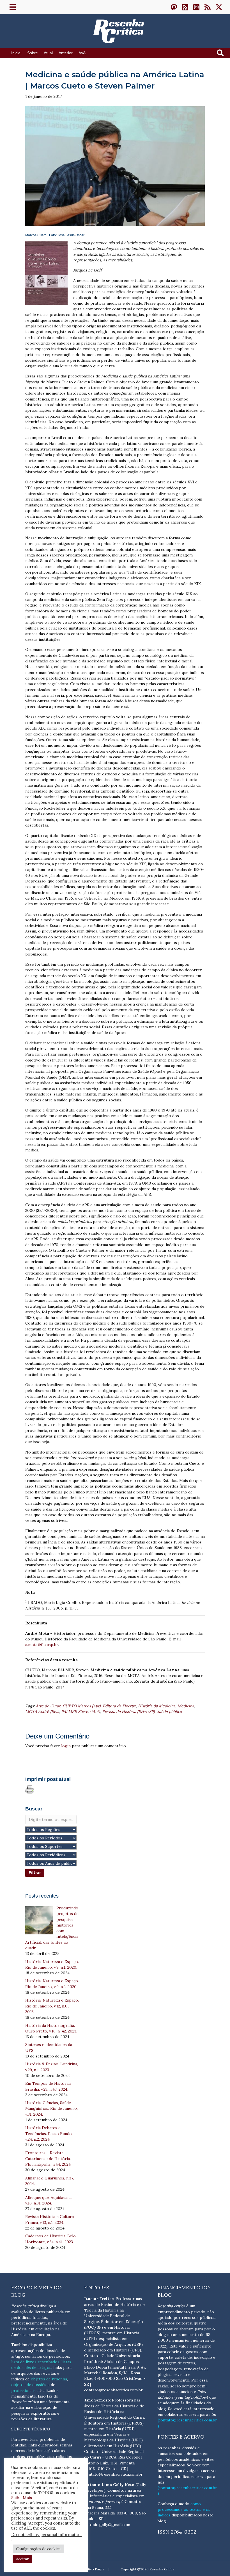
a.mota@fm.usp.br (42, 1645)
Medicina (186, 1706)
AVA (82, 53)
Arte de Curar (48, 1706)
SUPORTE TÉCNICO (31, 2429)
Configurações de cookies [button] (38, 2549)
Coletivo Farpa (93, 2569)
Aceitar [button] (22, 2559)
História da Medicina (157, 1706)
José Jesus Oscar (71, 235)
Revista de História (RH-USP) (128, 1712)
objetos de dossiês (29, 2385)
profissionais (23, 2391)
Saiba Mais (22, 2498)
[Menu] (13, 7)
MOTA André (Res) (42, 1712)
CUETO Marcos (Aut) (81, 1706)
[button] (174, 7)
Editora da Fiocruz (119, 1706)
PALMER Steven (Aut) (81, 1712)
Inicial (16, 53)
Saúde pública (169, 1712)
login (66, 1746)
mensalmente (24, 2396)
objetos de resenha (49, 2379)
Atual (48, 53)
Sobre (33, 53)
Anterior (66, 53)
